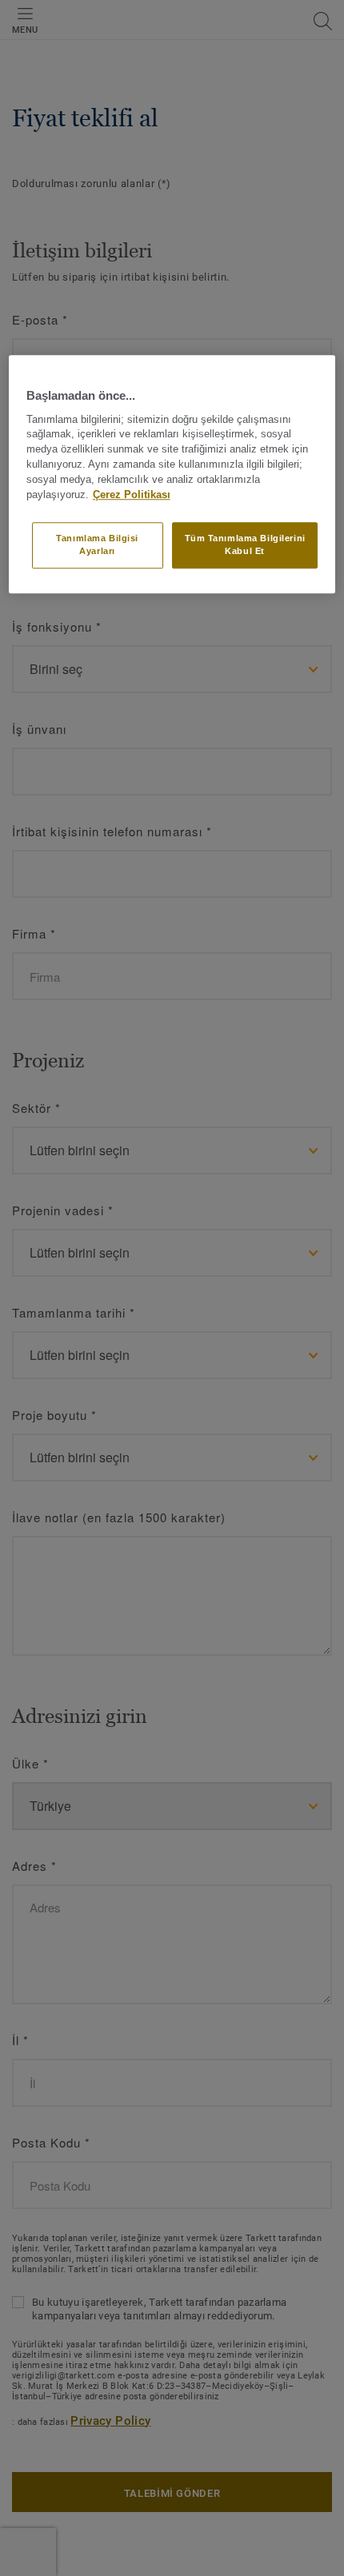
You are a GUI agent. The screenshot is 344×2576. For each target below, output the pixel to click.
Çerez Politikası (132, 495)
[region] (172, 475)
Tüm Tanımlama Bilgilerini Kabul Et (245, 545)
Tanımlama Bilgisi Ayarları (97, 545)
